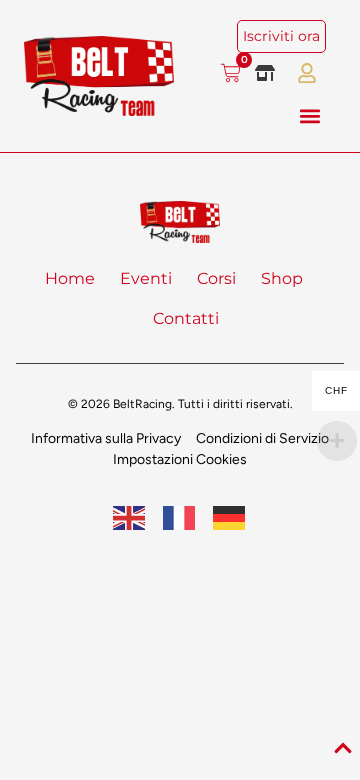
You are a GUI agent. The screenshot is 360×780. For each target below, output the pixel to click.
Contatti (186, 318)
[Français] (180, 517)
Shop (282, 278)
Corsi (216, 278)
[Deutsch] (230, 517)
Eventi (146, 278)
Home (70, 278)
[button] (309, 115)
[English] (130, 517)
